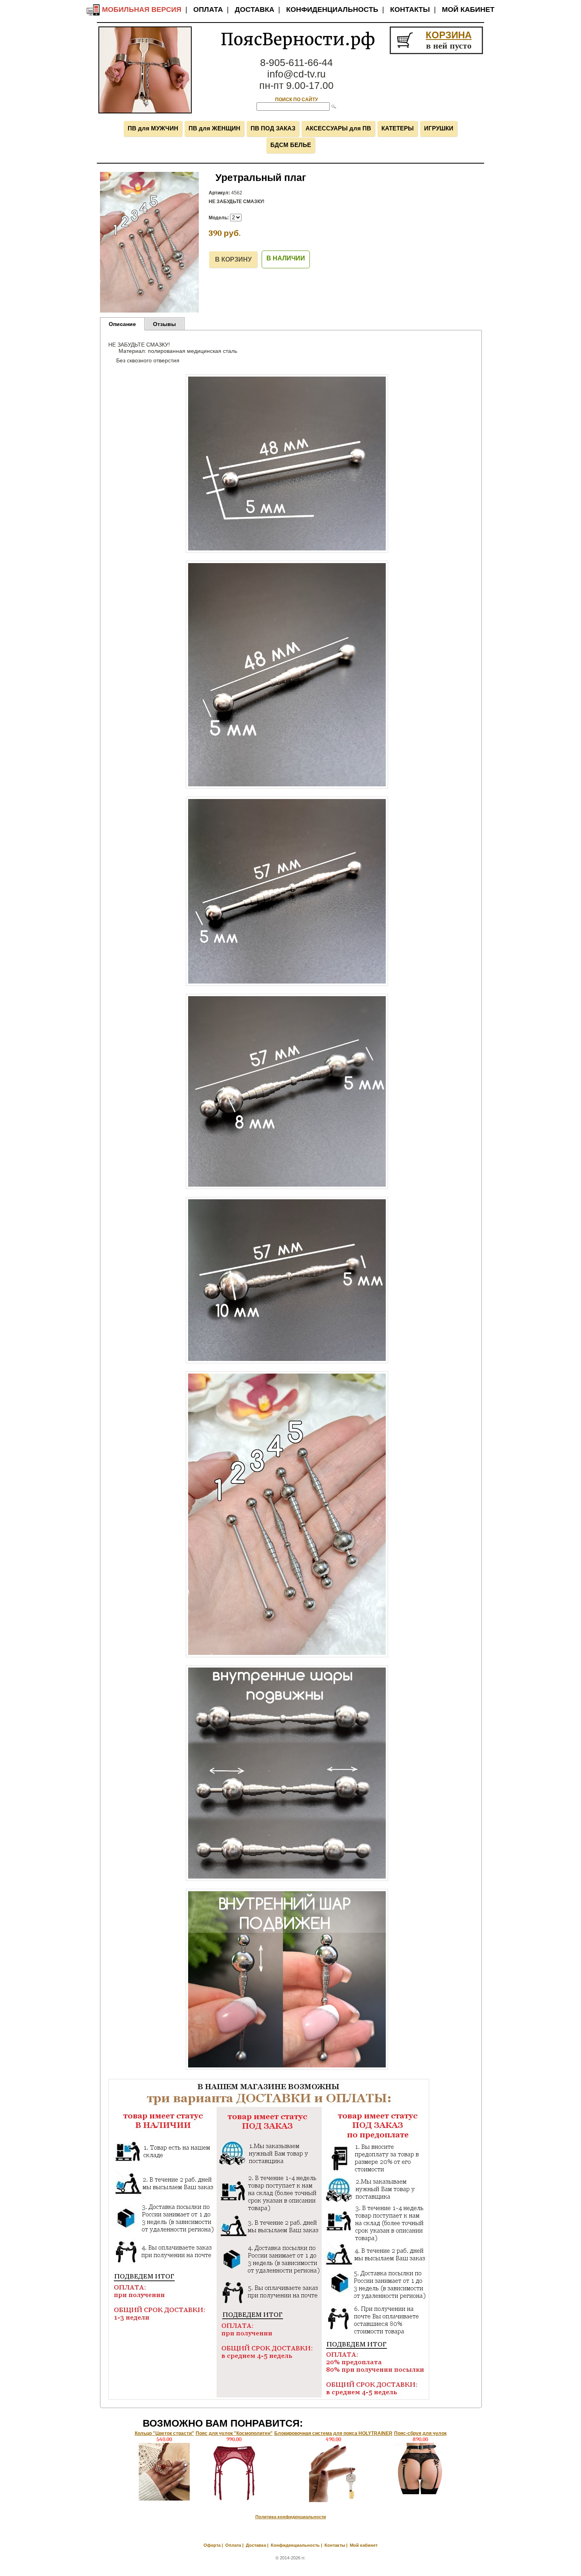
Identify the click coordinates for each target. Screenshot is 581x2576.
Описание (122, 324)
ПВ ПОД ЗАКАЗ (273, 128)
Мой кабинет (468, 9)
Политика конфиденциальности (291, 2517)
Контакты (410, 9)
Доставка (255, 9)
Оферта (212, 2545)
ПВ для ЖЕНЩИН (214, 128)
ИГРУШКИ (439, 128)
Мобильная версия (141, 9)
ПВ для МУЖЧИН (153, 128)
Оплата (208, 9)
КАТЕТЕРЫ (398, 128)
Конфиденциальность (332, 9)
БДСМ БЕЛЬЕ (291, 145)
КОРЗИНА (449, 35)
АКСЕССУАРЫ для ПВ (338, 128)
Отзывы (164, 324)
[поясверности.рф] (145, 112)
